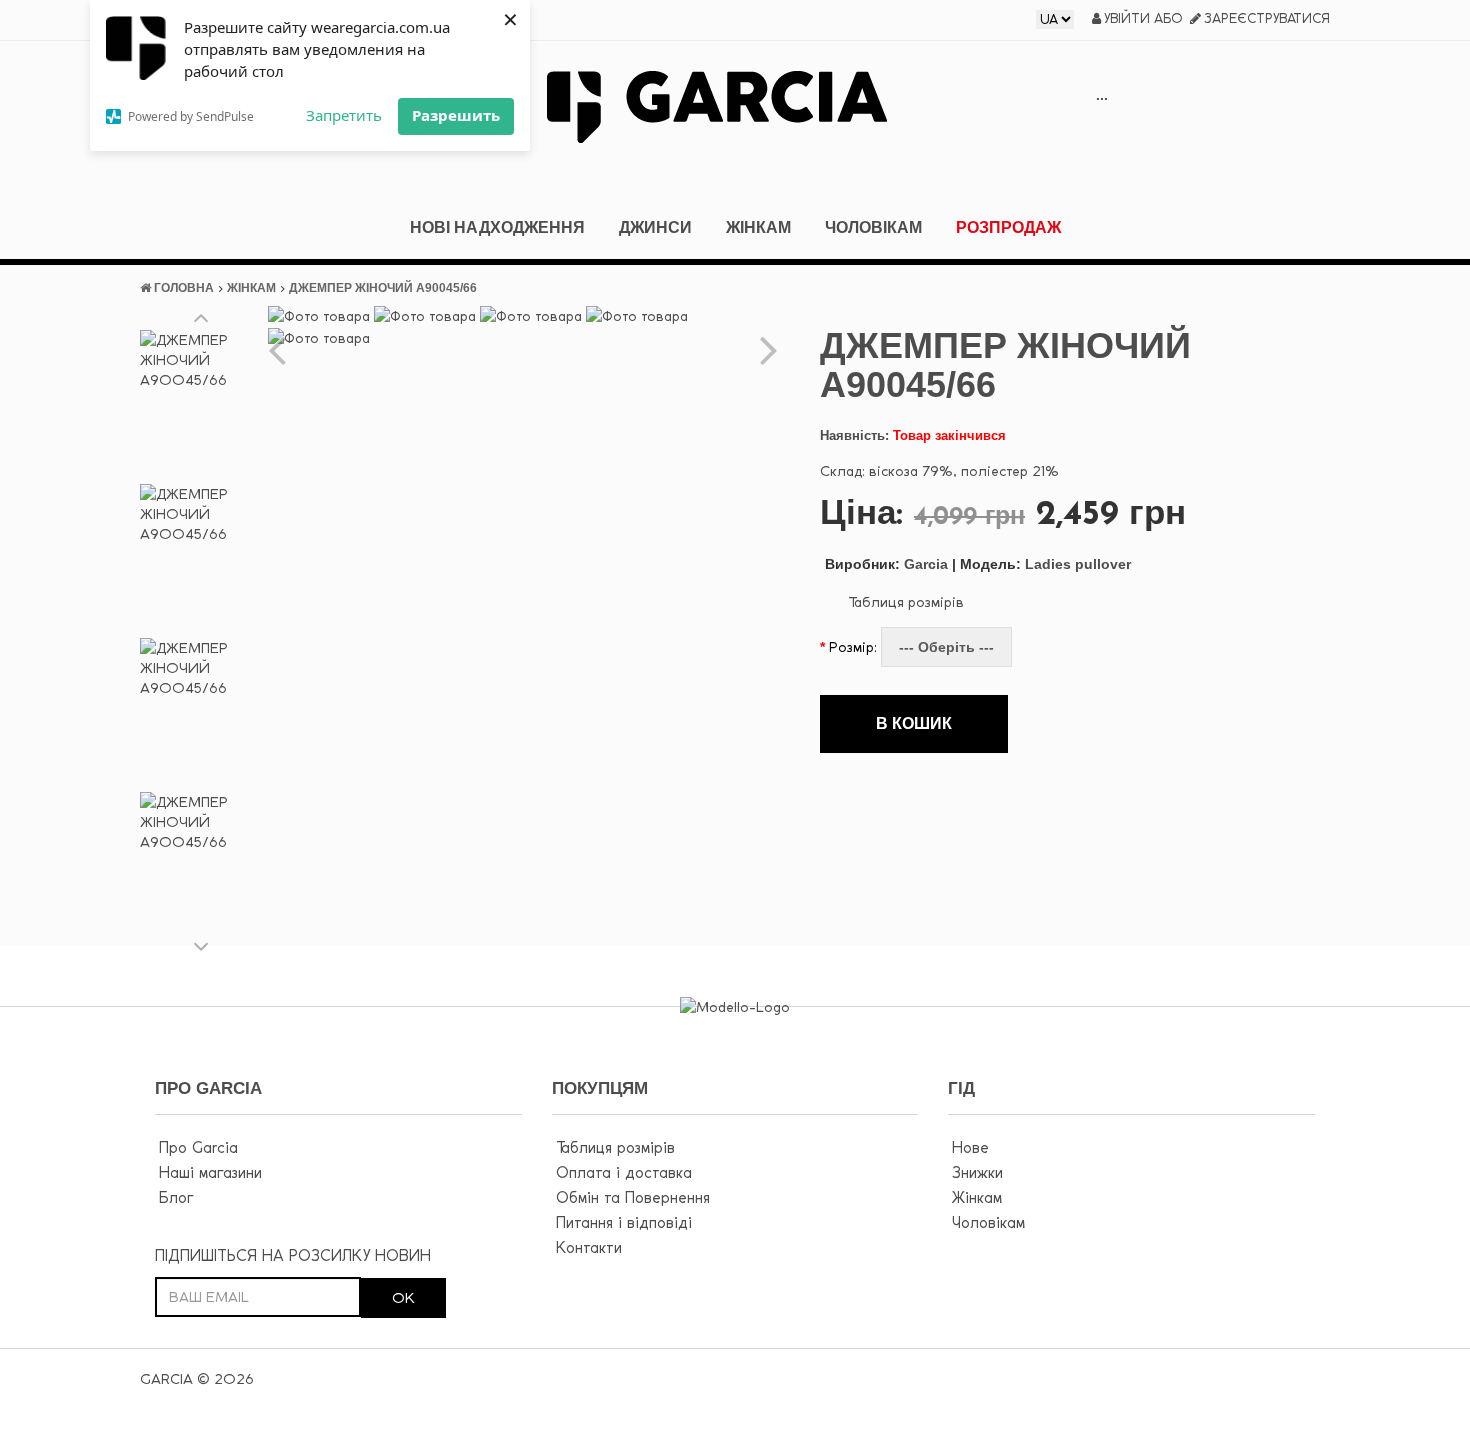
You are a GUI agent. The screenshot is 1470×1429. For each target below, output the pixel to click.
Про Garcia (198, 1147)
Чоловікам (873, 227)
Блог (176, 1197)
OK (403, 1298)
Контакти (589, 1247)
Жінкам (758, 227)
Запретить (344, 115)
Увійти (1127, 18)
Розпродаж (1008, 227)
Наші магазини (210, 1172)
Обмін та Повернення (633, 1197)
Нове (970, 1147)
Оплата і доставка (624, 1172)
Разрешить (456, 115)
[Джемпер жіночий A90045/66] (201, 403)
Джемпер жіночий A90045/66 (383, 288)
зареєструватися (1267, 18)
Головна (184, 288)
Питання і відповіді (624, 1222)
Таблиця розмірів (906, 602)
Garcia (886, 564)
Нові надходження (497, 227)
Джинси (655, 227)
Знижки (977, 1172)
